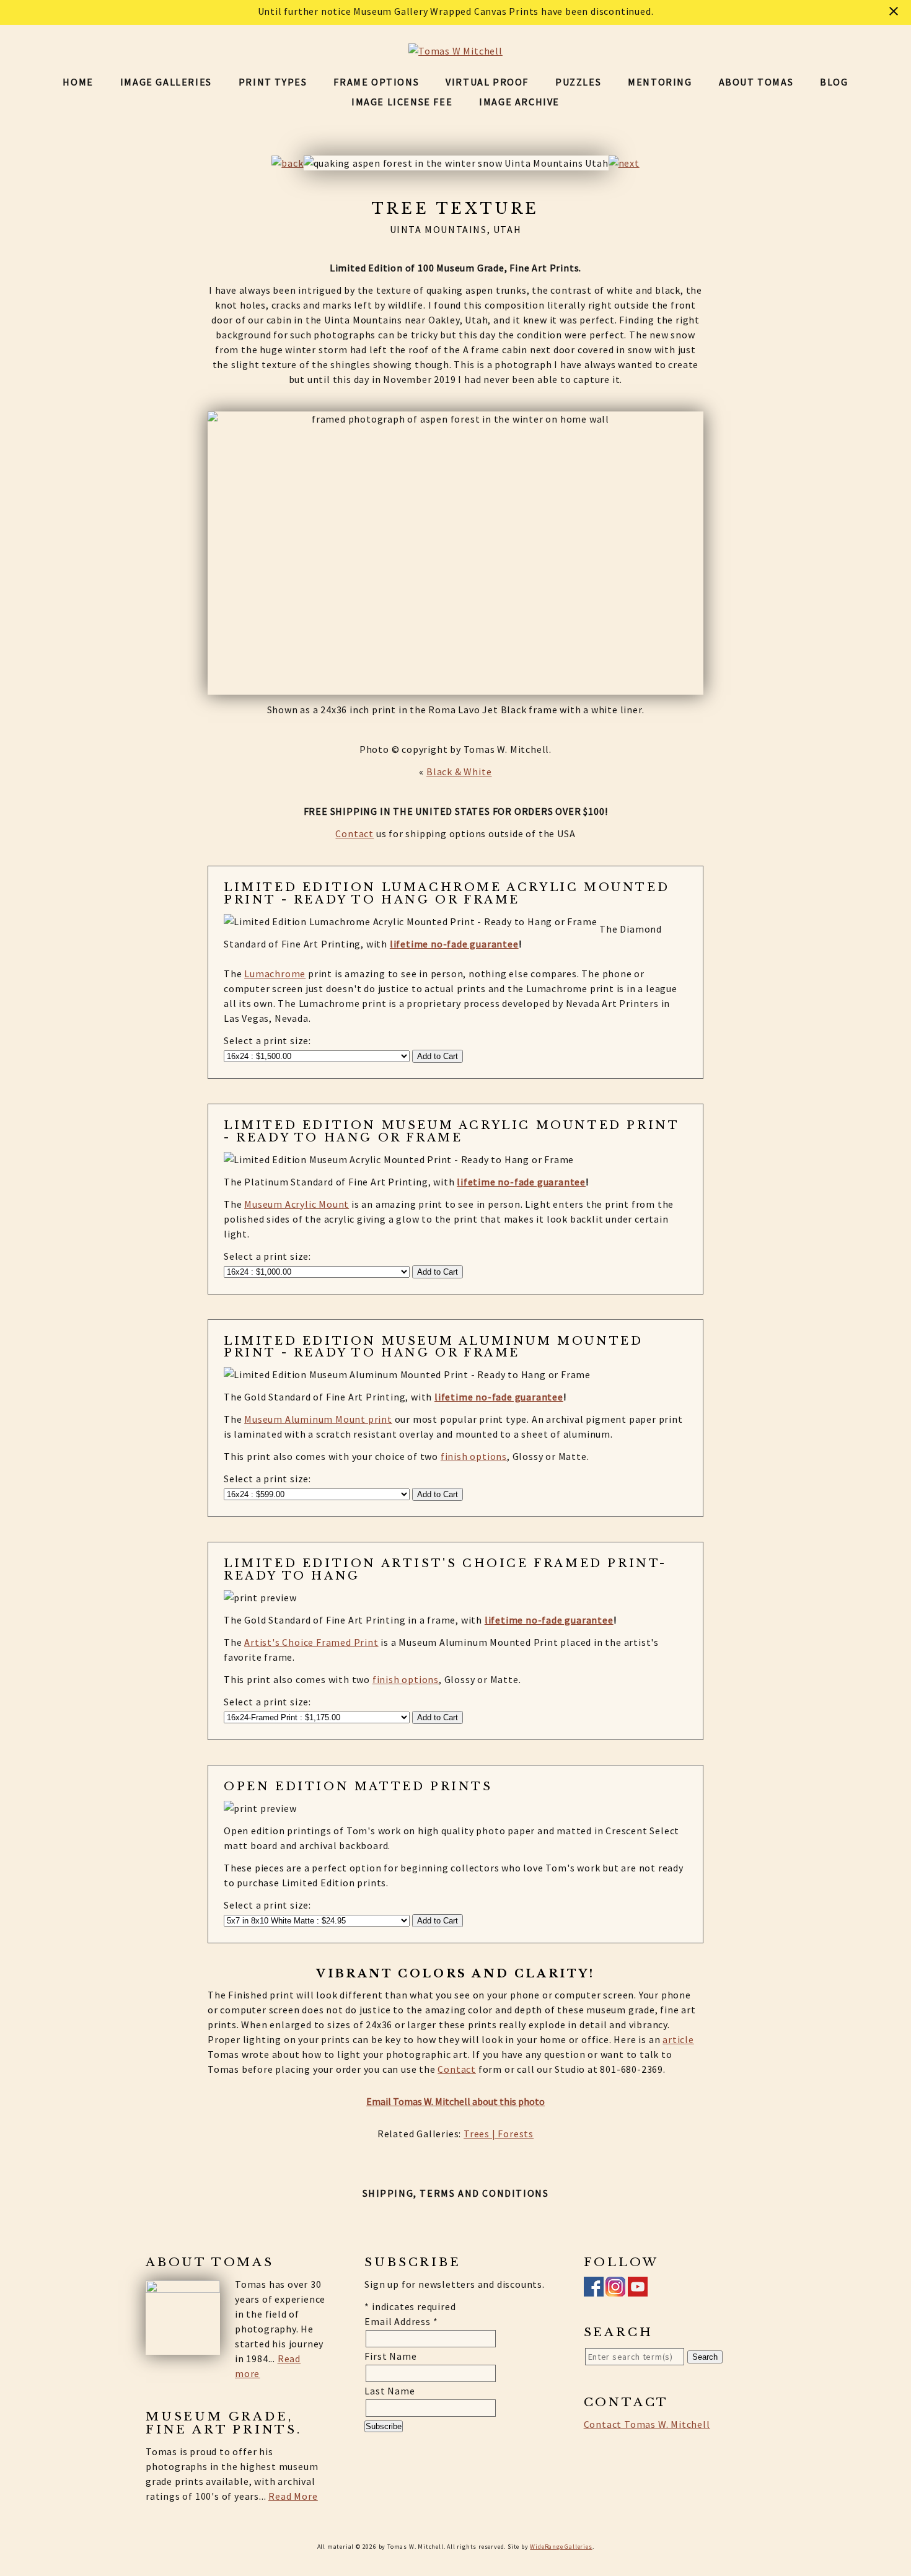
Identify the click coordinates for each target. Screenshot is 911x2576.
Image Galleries (166, 82)
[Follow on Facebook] (594, 2289)
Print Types (273, 82)
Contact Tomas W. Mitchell (647, 2424)
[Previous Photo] (287, 163)
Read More (293, 2496)
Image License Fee (402, 102)
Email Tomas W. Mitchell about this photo (455, 2101)
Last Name (389, 2391)
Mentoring (660, 82)
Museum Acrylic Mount (297, 1204)
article (678, 2039)
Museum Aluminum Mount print (318, 1419)
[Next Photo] (624, 163)
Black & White (459, 771)
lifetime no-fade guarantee (454, 944)
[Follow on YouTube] (638, 2289)
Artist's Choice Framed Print (311, 1642)
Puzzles (578, 82)
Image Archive (519, 102)
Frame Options (376, 82)
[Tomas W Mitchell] (455, 51)
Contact (354, 833)
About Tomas (756, 82)
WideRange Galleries (561, 2547)
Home (78, 82)
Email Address (401, 2321)
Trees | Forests (499, 2134)
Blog (834, 82)
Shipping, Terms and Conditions (456, 2193)
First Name (390, 2356)
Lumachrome (275, 974)
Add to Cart (438, 1056)
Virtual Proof (487, 82)
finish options (474, 1456)
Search (705, 2357)
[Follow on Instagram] (615, 2289)
